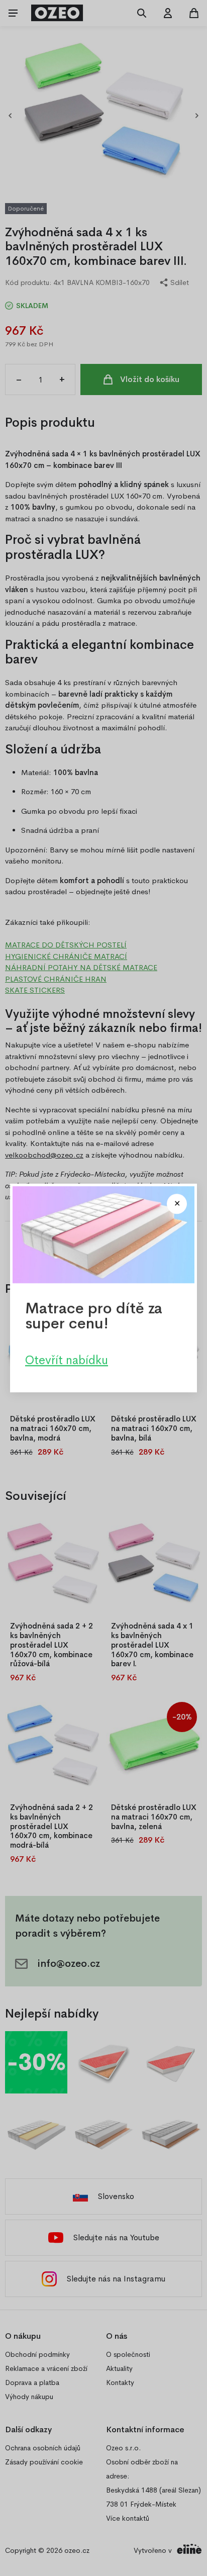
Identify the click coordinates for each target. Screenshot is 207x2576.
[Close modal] (177, 1204)
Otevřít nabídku (67, 1360)
